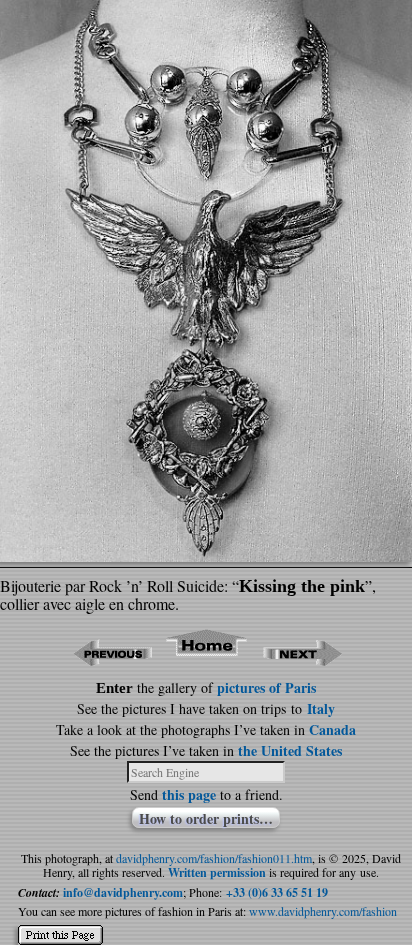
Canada (332, 729)
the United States (290, 750)
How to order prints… (206, 818)
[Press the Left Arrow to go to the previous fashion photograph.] (112, 659)
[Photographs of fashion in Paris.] (207, 659)
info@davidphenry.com (123, 892)
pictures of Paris (266, 687)
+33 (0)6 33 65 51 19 (277, 892)
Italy (321, 708)
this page (189, 794)
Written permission (217, 872)
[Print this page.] (60, 927)
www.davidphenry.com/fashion (323, 911)
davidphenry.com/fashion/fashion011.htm (214, 858)
